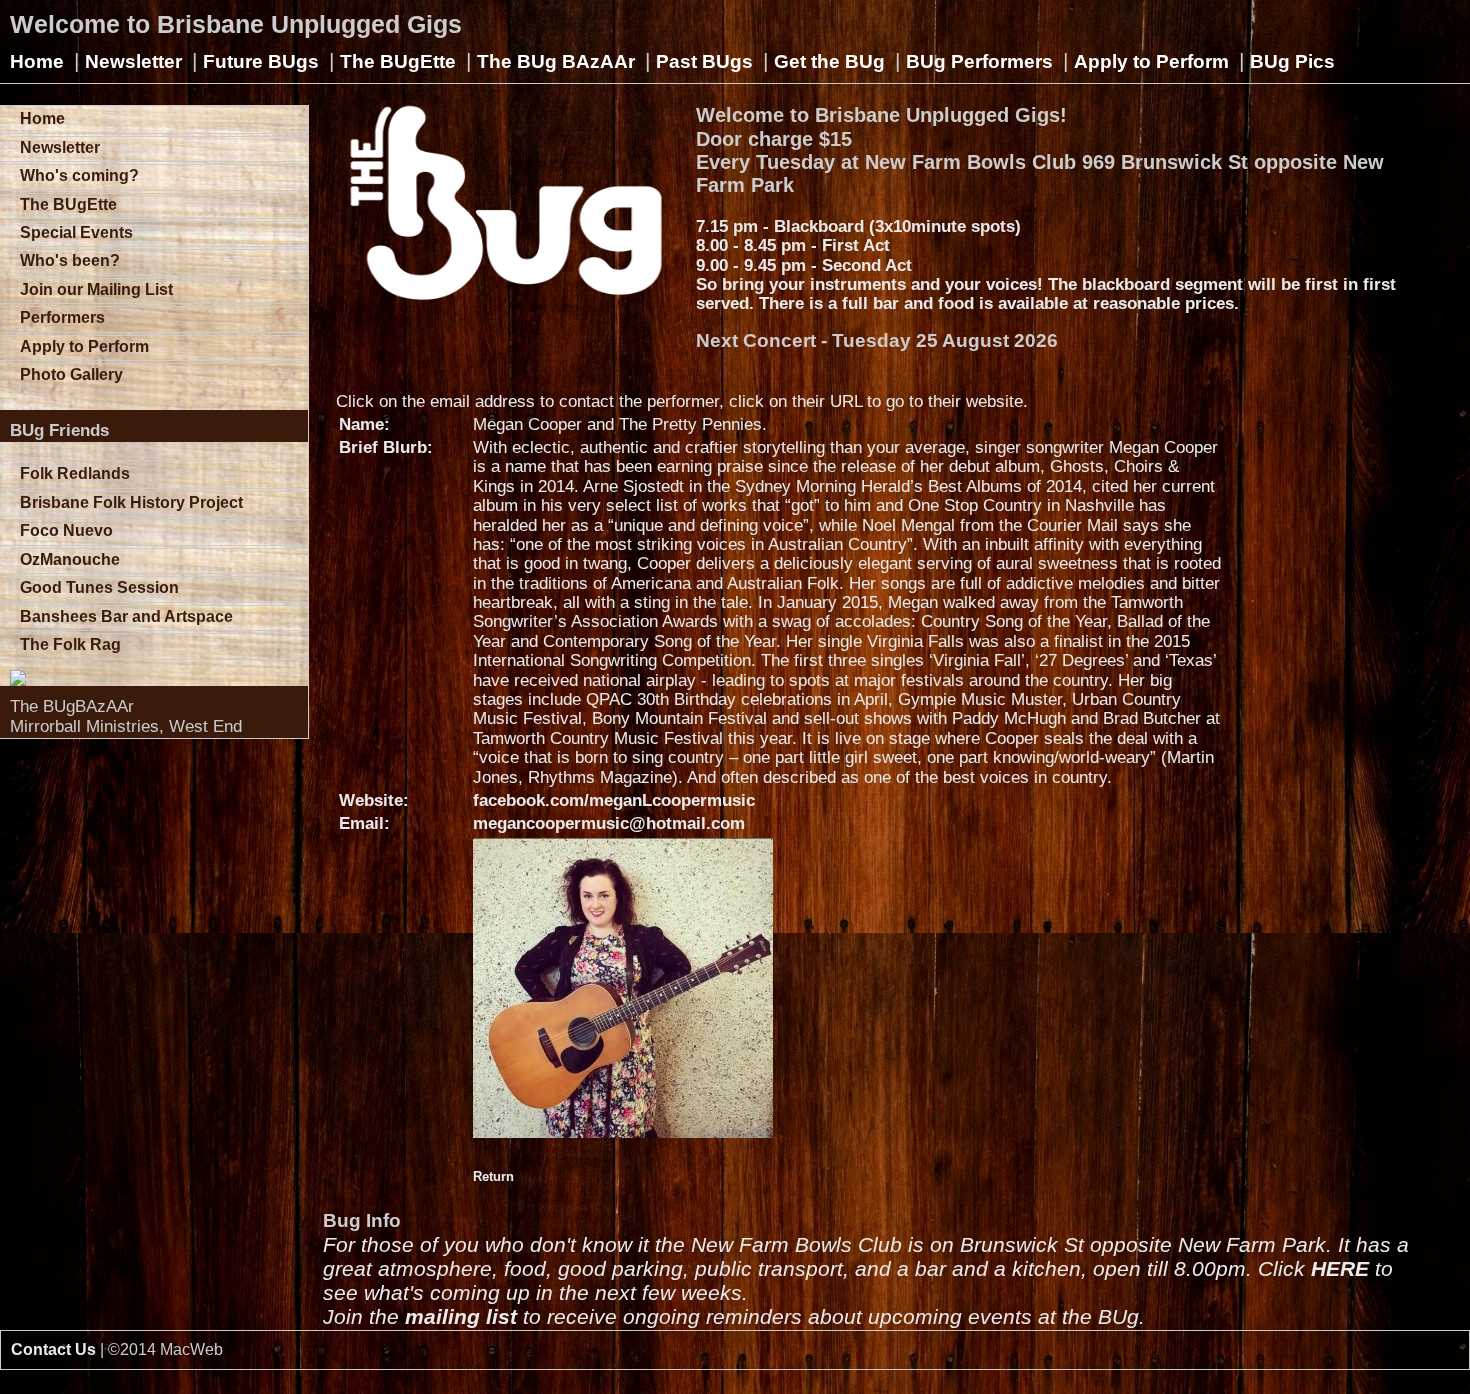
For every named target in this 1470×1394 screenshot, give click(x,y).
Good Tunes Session (99, 587)
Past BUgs (704, 61)
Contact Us (53, 1349)
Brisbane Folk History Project (131, 502)
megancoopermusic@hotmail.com (609, 823)
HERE (1340, 1268)
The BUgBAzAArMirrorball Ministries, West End (126, 716)
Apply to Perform (1151, 61)
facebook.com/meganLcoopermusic (614, 800)
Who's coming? (79, 175)
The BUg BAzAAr (556, 61)
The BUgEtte (398, 61)
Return (493, 1176)
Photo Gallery (71, 374)
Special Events (76, 232)
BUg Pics (1292, 61)
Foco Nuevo (66, 530)
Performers (62, 317)
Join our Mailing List (96, 289)
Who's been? (70, 260)
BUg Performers (979, 61)
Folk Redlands (75, 473)
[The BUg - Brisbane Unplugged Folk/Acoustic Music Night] (159, 678)
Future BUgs (261, 61)
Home (37, 61)
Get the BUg (829, 61)
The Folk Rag (70, 644)
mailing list (461, 1316)
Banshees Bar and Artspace (126, 616)
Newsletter (133, 61)
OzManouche (70, 559)
